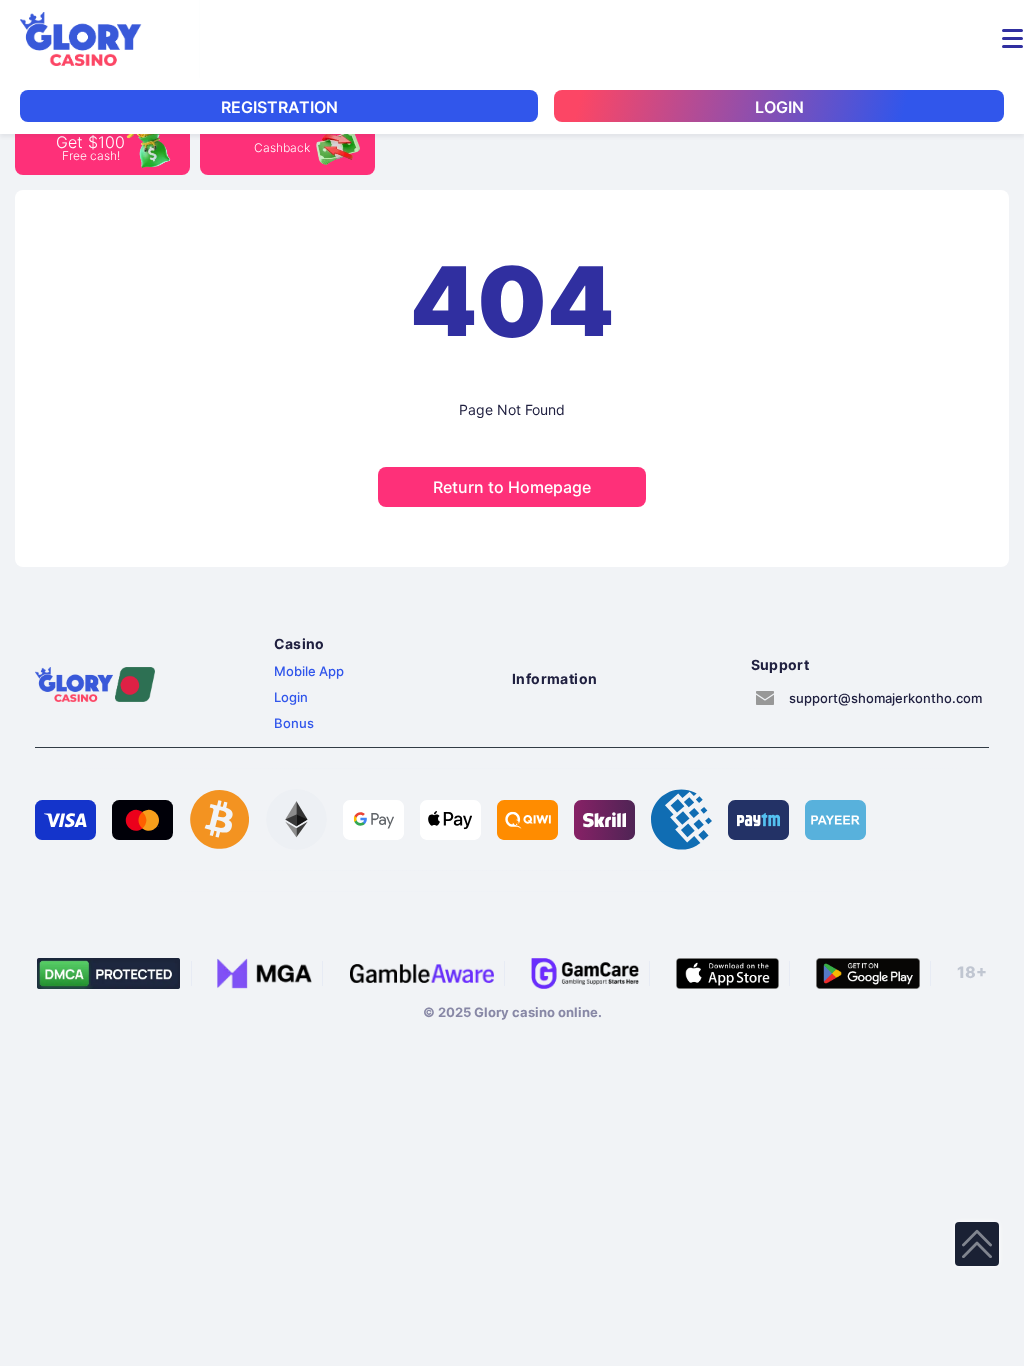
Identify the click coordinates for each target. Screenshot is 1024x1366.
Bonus (294, 723)
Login (291, 697)
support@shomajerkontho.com (885, 698)
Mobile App (309, 671)
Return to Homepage (512, 487)
